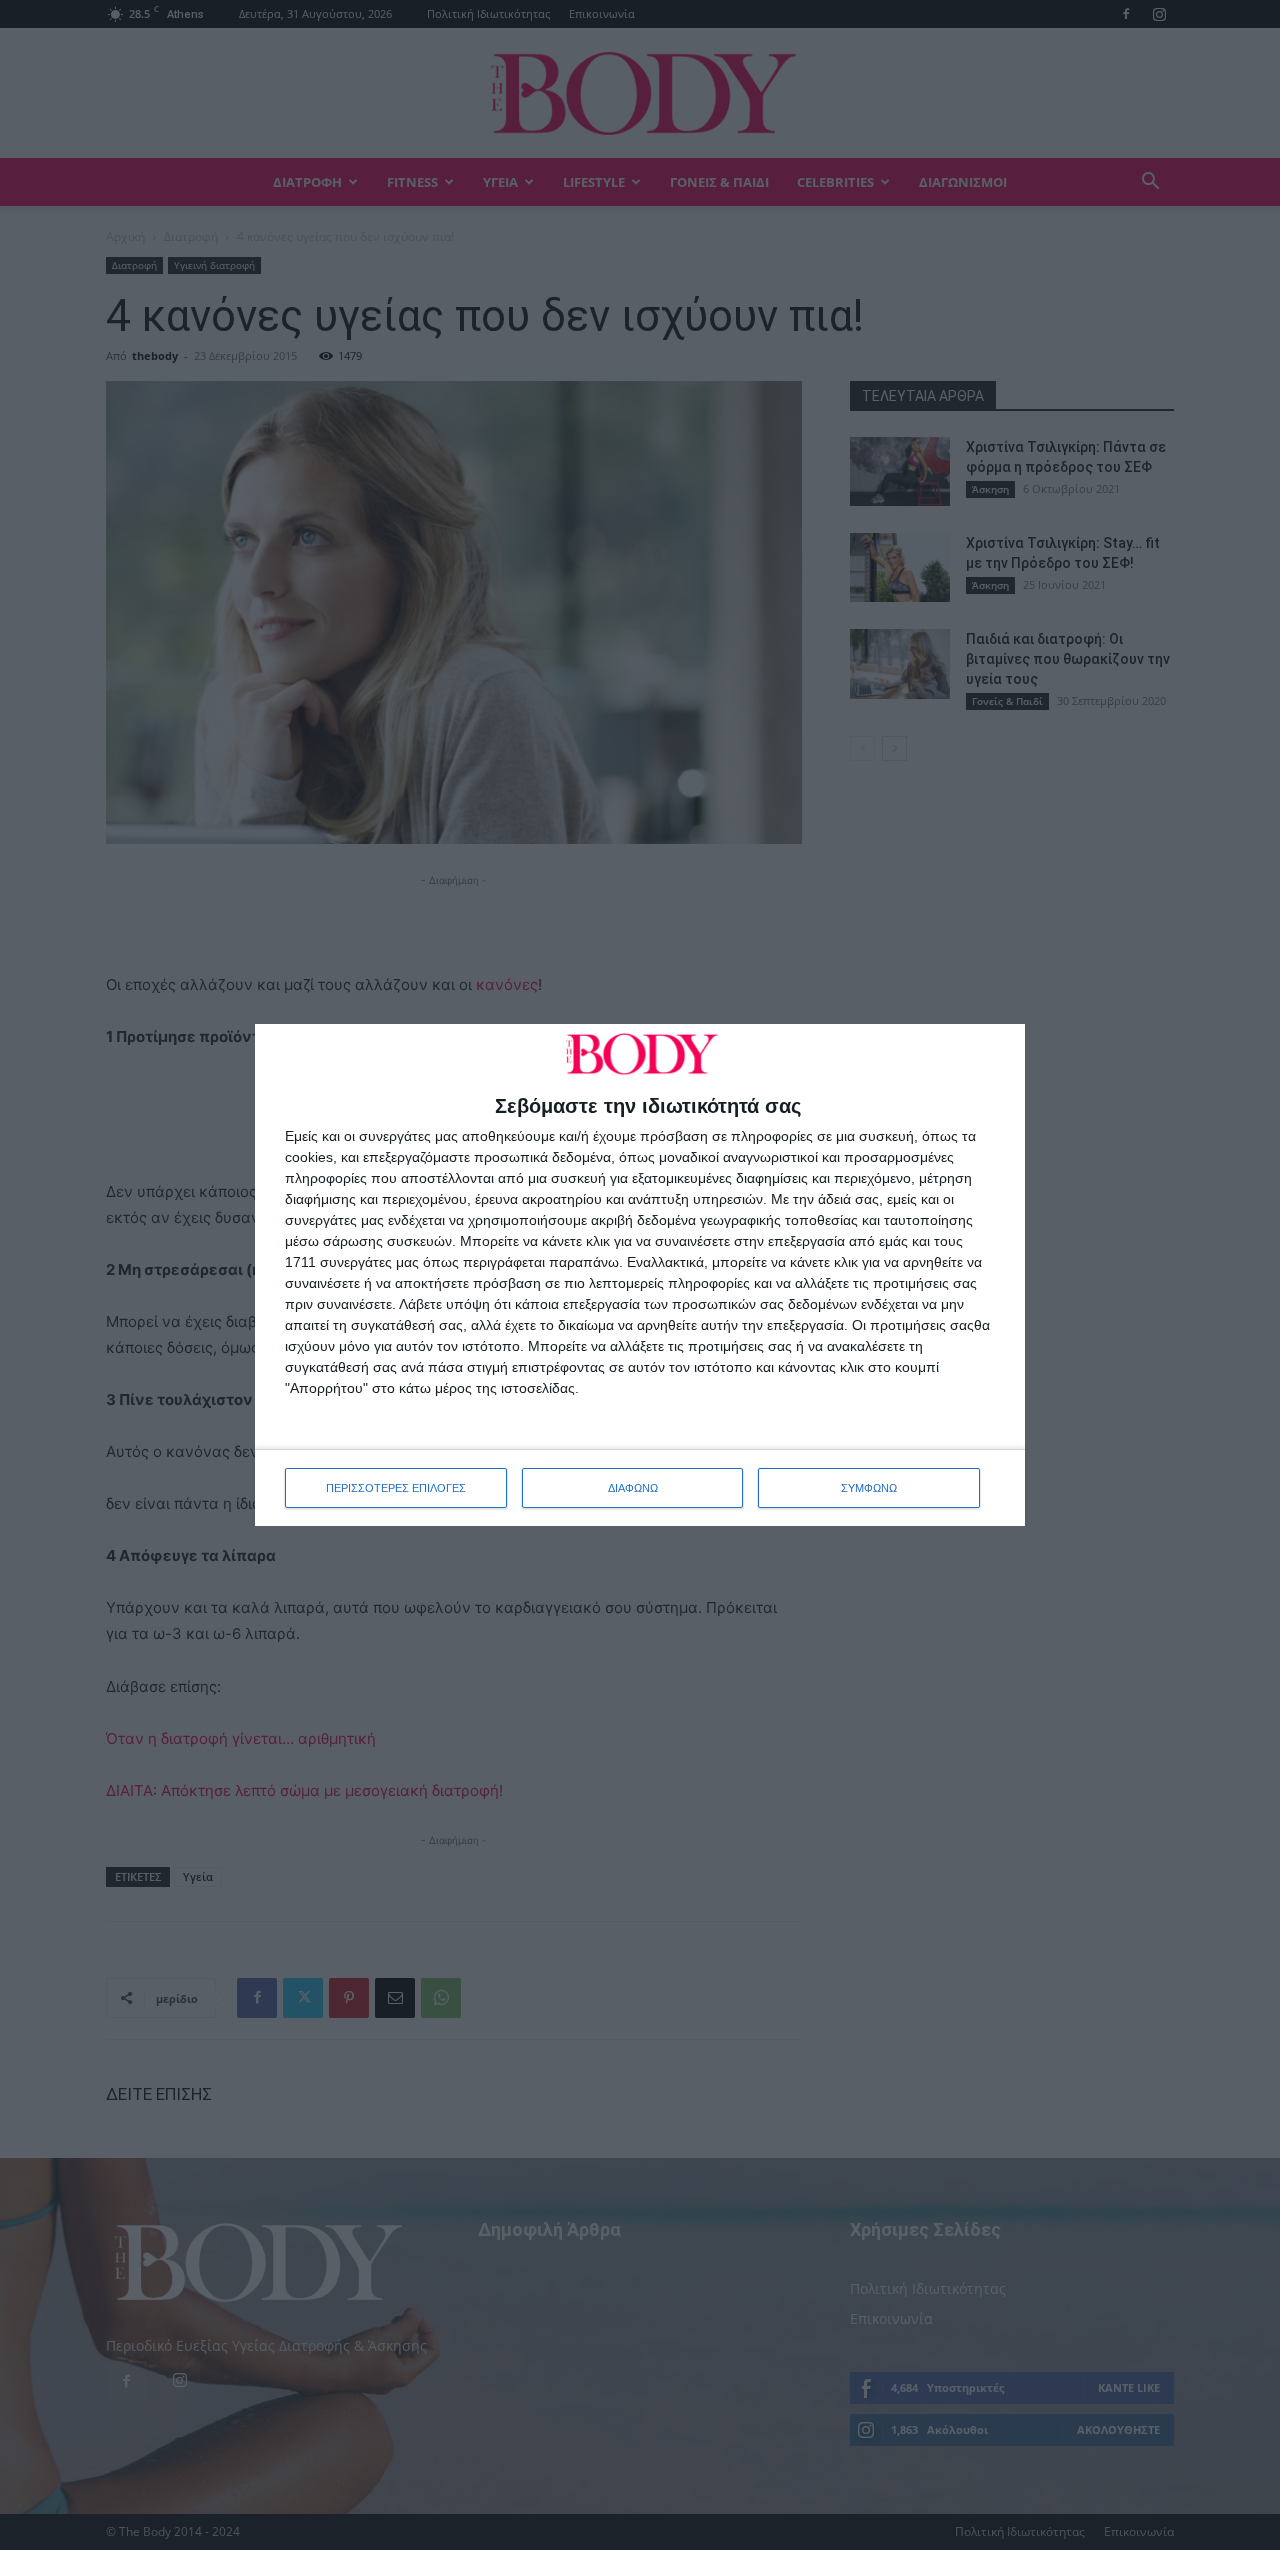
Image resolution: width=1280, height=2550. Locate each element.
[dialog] (640, 1275)
